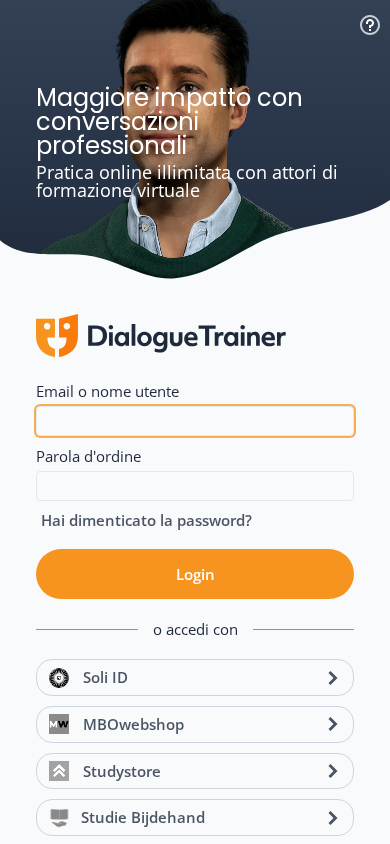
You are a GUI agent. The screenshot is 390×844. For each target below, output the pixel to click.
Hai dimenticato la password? (146, 520)
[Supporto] (370, 25)
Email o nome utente (107, 391)
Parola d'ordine (88, 456)
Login (195, 574)
